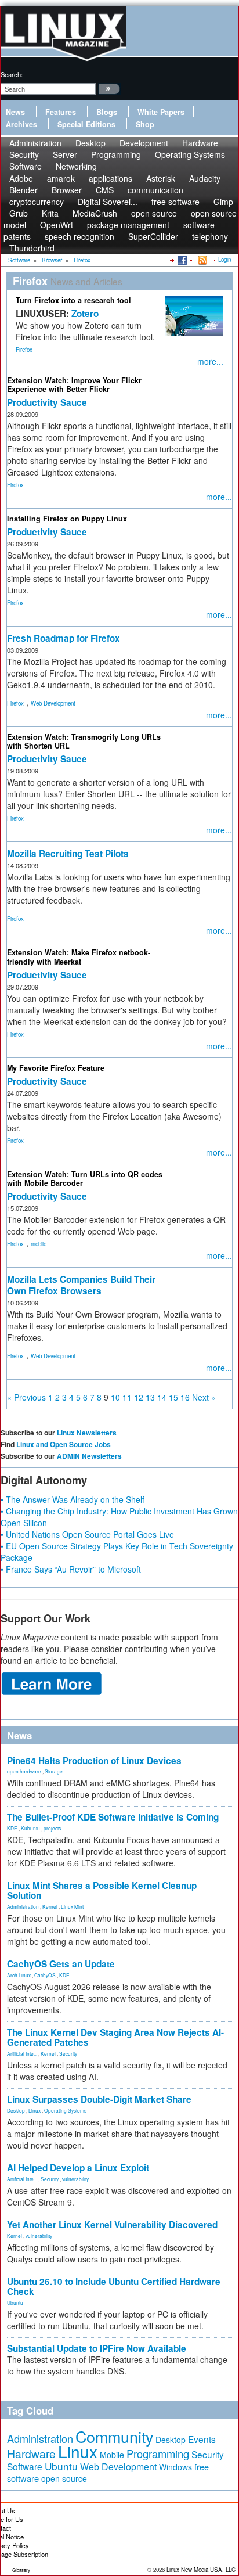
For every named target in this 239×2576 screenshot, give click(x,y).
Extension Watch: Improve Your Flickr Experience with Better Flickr (74, 385)
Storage (54, 1771)
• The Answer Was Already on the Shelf (73, 1499)
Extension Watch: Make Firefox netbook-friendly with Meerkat (79, 957)
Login (224, 260)
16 (185, 1397)
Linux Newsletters (87, 1433)
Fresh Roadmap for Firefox (64, 638)
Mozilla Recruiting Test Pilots (68, 854)
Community (114, 2436)
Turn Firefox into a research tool (73, 300)
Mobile (112, 2455)
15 (173, 1397)
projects (52, 1828)
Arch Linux (19, 1975)
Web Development (53, 703)
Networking (76, 166)
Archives (21, 124)
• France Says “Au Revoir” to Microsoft (71, 1569)
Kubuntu (30, 1828)
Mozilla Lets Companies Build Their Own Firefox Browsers (81, 1285)
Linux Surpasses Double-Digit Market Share (99, 2099)
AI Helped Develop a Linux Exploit (78, 2168)
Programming (116, 154)
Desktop (16, 2110)
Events (202, 2439)
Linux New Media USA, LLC (201, 2570)
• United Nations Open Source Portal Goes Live (87, 1534)
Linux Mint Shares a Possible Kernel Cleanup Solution (102, 1890)
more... (210, 361)
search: (12, 74)
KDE (12, 1828)
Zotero (85, 314)
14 (162, 1397)
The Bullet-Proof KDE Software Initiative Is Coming (113, 1817)
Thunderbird (32, 248)
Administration (23, 1906)
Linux (35, 2110)
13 (150, 1397)
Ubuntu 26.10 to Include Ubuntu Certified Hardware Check (114, 2287)
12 (139, 1397)
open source (64, 2478)
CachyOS (45, 1975)
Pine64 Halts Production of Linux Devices (94, 1761)
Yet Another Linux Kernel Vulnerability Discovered (112, 2225)
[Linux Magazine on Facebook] (181, 260)
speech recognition (79, 236)
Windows (175, 2467)
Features (61, 112)
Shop (145, 124)
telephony (210, 236)
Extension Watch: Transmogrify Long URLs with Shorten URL (84, 741)
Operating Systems (190, 154)
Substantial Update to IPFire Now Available (97, 2348)
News (15, 112)
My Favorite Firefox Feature (56, 1068)
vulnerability (75, 2179)
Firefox (24, 350)
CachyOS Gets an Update (61, 1964)
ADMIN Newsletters (89, 1456)
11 (127, 1397)
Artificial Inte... (22, 2053)
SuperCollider (153, 236)
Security (68, 2053)
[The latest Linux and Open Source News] (202, 260)
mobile (39, 1244)
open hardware (24, 1771)
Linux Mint (72, 1906)
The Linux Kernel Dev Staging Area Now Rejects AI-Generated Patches (115, 2037)
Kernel (50, 1906)
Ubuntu (15, 2302)
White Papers (161, 112)
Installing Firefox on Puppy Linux (67, 519)
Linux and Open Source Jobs (64, 1444)
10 (115, 1397)
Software (26, 166)
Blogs (107, 112)
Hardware (31, 2453)
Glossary (21, 2570)
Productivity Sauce (47, 402)
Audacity (205, 178)
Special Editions (86, 124)
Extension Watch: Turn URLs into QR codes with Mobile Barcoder (85, 1179)
